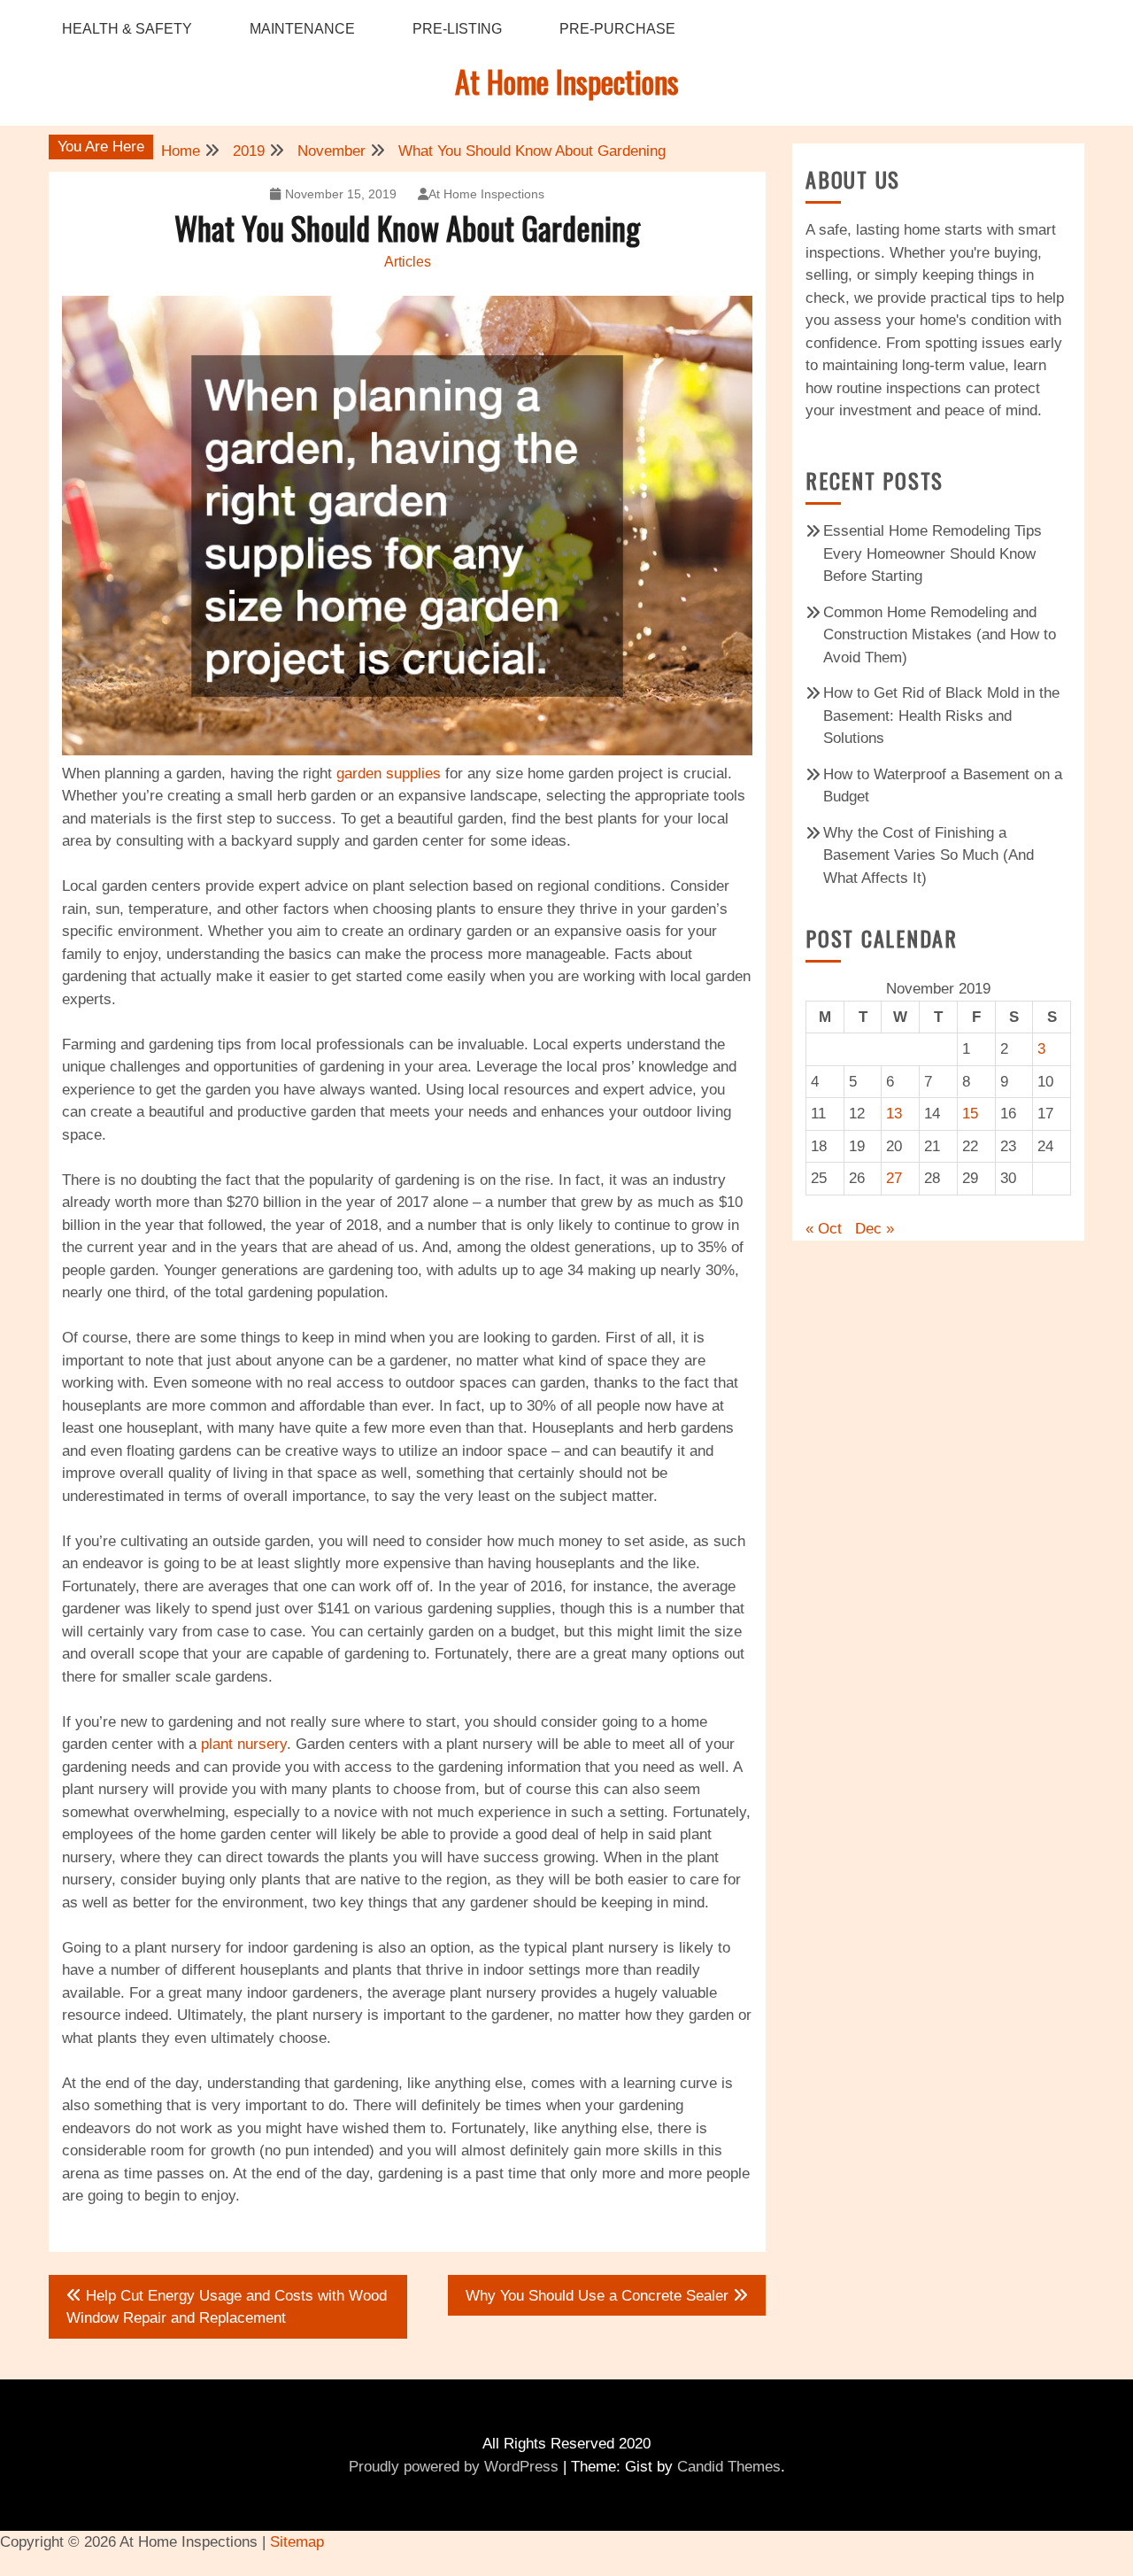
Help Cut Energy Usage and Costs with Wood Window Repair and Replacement (227, 2307)
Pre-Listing (457, 29)
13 (894, 1114)
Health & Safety (127, 29)
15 (970, 1114)
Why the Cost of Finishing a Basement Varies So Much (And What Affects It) (929, 855)
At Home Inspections (567, 81)
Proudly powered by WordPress (454, 2467)
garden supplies (389, 774)
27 (894, 1178)
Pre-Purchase (617, 29)
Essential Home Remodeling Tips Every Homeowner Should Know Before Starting (933, 553)
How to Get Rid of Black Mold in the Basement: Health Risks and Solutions (941, 716)
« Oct (824, 1229)
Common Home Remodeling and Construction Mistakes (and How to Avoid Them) (940, 635)
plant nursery (244, 1744)
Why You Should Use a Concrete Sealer (597, 2296)
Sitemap (297, 2542)
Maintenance (302, 29)
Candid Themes (729, 2467)
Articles (408, 262)
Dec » (875, 1229)
